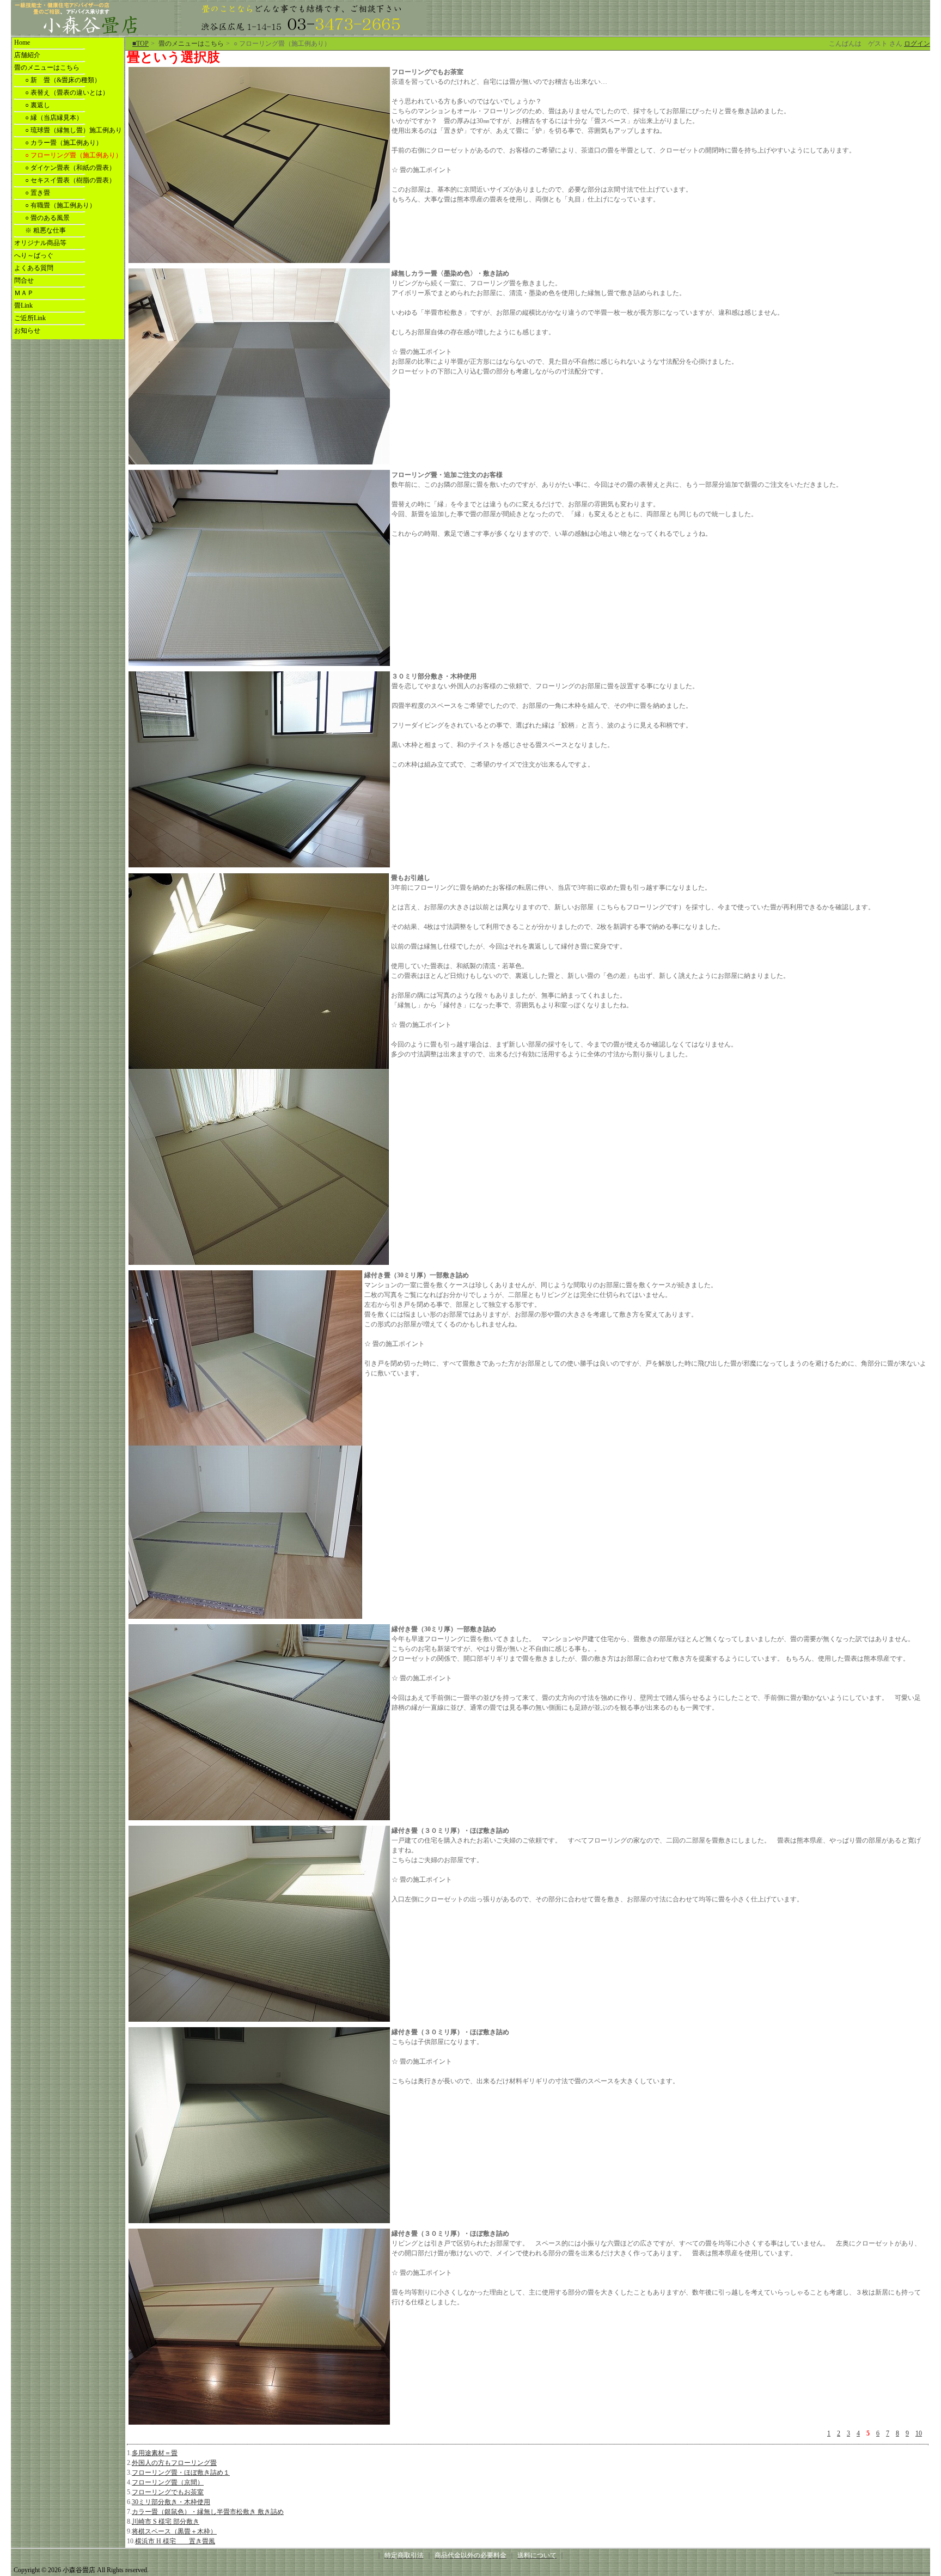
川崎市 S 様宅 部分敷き (166, 2522)
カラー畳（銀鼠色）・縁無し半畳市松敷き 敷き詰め (208, 2512)
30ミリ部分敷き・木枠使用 (171, 2502)
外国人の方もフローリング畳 (174, 2463)
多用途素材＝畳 (155, 2453)
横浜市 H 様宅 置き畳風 (175, 2541)
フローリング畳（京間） (168, 2482)
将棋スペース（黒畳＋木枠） (174, 2531)
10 (919, 2433)
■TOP (140, 44)
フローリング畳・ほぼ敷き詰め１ (181, 2473)
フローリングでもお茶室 (168, 2492)
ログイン (917, 44)
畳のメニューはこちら (191, 44)
